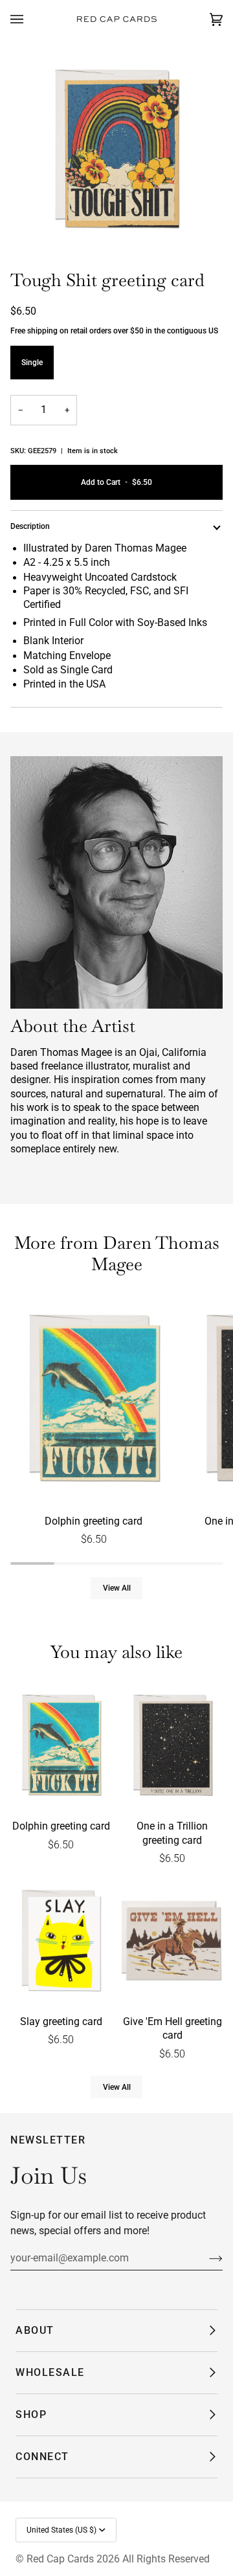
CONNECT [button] (42, 2457)
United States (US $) (61, 2530)
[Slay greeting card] (61, 1942)
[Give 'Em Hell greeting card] (172, 1942)
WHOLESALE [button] (50, 2372)
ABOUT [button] (35, 2330)
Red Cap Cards (60, 2559)
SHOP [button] (31, 2414)
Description (30, 526)
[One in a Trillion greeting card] (172, 1746)
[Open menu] (30, 19)
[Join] (205, 2258)
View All (117, 1588)
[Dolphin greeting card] (94, 1400)
